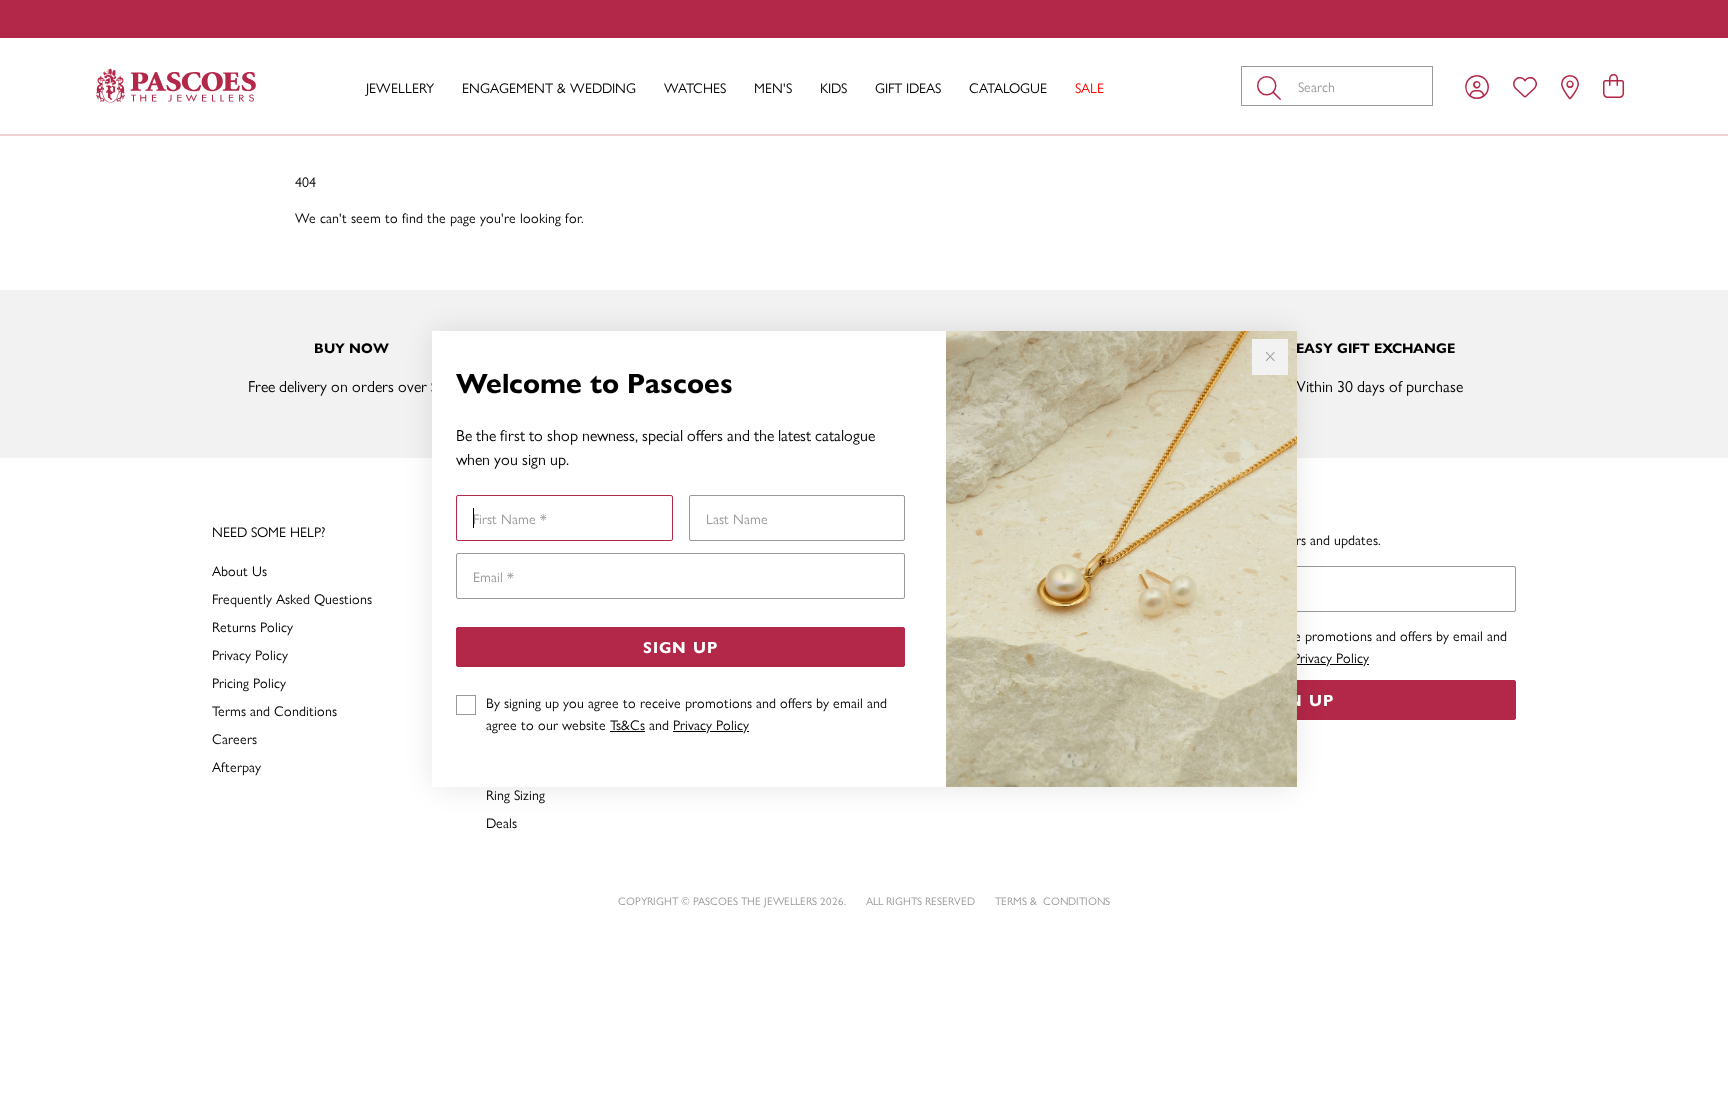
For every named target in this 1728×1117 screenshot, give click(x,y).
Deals (501, 822)
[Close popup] (1270, 357)
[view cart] (1613, 85)
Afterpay (236, 766)
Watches (695, 87)
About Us (239, 570)
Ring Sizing (515, 794)
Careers (234, 738)
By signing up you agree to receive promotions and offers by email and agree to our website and (686, 713)
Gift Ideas (908, 87)
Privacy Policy (711, 724)
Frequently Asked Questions (292, 598)
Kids (833, 87)
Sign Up (680, 646)
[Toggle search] (1273, 86)
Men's (773, 87)
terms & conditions (1052, 900)
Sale (1089, 87)
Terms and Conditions (274, 710)
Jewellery (400, 87)
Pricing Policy (249, 682)
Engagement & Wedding (549, 87)
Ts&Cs (627, 724)
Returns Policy (252, 626)
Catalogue (1008, 87)
